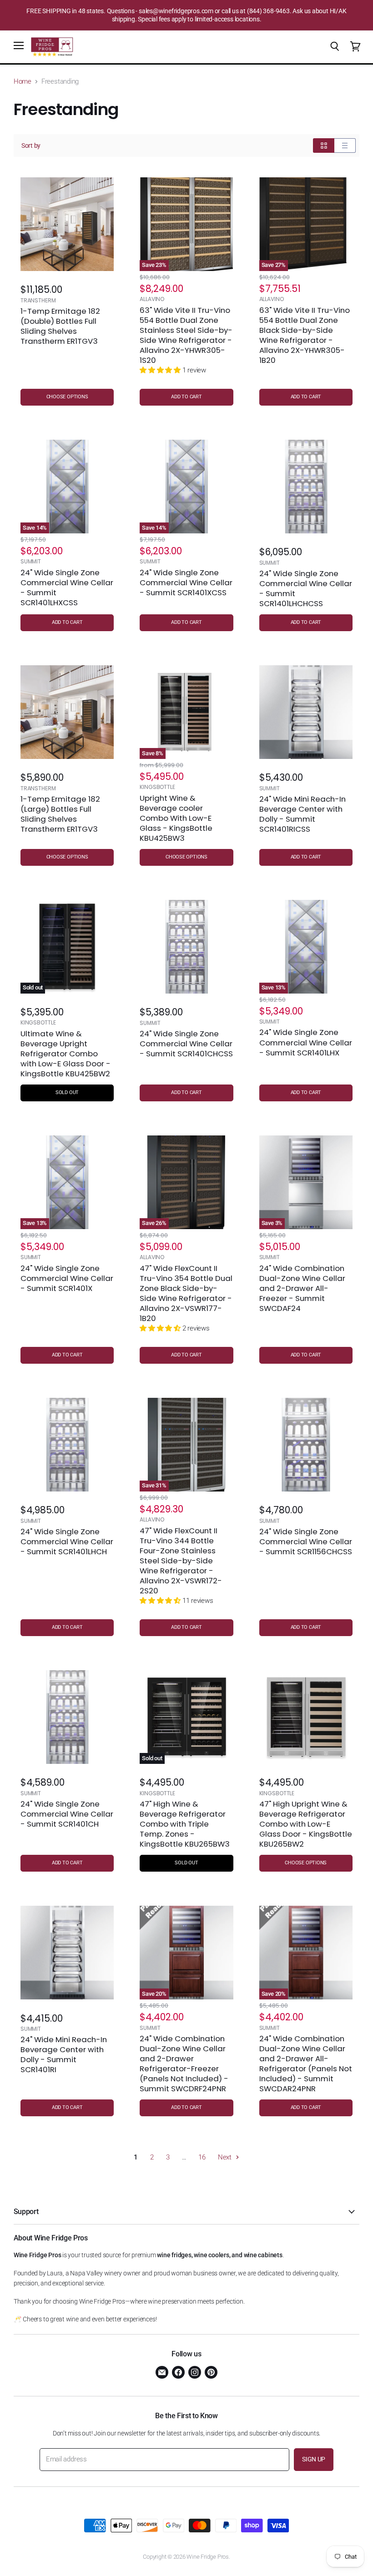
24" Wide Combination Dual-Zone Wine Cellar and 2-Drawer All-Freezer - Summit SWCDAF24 (302, 1288)
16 (202, 2157)
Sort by (31, 146)
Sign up (314, 2459)
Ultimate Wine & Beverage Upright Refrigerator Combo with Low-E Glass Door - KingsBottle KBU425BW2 (66, 1054)
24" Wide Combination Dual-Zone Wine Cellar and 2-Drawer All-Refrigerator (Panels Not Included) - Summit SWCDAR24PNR (306, 2064)
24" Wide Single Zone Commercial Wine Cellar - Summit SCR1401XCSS (186, 582)
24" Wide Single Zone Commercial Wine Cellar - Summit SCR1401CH (67, 1814)
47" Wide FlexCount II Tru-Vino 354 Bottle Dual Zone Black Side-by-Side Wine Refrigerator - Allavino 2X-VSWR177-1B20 (186, 1293)
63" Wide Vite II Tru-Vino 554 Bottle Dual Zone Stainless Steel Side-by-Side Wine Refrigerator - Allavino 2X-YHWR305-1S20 (186, 335)
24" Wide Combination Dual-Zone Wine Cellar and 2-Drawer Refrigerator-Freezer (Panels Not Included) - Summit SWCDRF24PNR (184, 2064)
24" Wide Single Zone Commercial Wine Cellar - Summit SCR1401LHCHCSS (306, 588)
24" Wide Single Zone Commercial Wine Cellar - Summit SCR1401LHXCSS (67, 588)
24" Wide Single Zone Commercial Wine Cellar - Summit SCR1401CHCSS (186, 1044)
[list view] (345, 146)
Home (23, 82)
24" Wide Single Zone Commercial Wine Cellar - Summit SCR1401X (67, 1278)
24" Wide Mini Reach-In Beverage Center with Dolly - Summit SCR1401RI (64, 2054)
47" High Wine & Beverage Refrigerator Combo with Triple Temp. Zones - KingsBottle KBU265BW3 (185, 1824)
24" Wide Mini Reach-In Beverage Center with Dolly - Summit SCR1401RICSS (302, 814)
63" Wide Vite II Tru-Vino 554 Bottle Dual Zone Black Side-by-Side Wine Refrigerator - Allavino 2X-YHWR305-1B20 (305, 335)
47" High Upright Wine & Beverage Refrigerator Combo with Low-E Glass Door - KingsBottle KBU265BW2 (306, 1824)
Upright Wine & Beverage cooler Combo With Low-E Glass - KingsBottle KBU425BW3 (176, 818)
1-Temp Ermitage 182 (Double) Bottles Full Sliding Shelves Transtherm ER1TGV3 (60, 326)
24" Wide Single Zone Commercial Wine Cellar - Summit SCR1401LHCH (67, 1542)
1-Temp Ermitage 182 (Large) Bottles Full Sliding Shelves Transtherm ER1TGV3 (60, 814)
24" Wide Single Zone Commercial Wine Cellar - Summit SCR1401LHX (306, 1042)
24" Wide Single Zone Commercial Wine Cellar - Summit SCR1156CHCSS (306, 1542)
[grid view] (324, 146)
